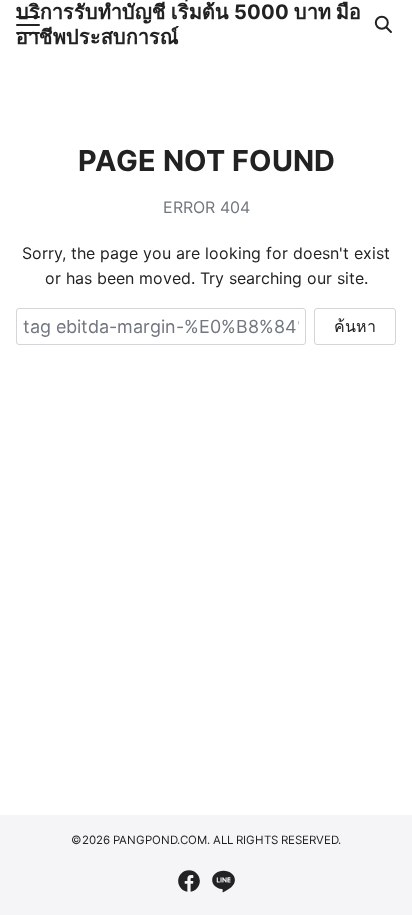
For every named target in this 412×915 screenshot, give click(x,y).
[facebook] (189, 881)
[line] (223, 881)
